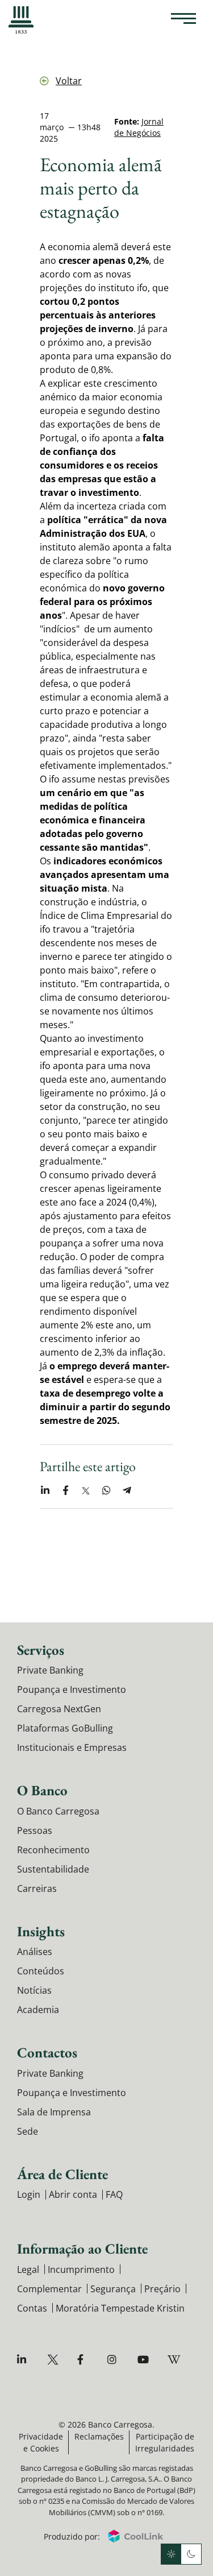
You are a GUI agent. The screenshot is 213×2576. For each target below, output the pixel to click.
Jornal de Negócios (139, 127)
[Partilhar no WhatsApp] (106, 1490)
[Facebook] (84, 2360)
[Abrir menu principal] (183, 20)
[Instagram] (114, 2360)
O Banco (42, 1790)
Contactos (47, 2052)
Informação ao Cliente (82, 2248)
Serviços (41, 1650)
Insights (41, 1931)
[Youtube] (145, 2360)
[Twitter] (54, 2360)
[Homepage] (21, 20)
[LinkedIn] (24, 2360)
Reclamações (99, 2436)
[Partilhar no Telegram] (127, 1490)
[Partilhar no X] (86, 1490)
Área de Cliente (62, 2174)
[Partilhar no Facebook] (65, 1490)
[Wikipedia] (175, 2360)
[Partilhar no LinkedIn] (45, 1490)
